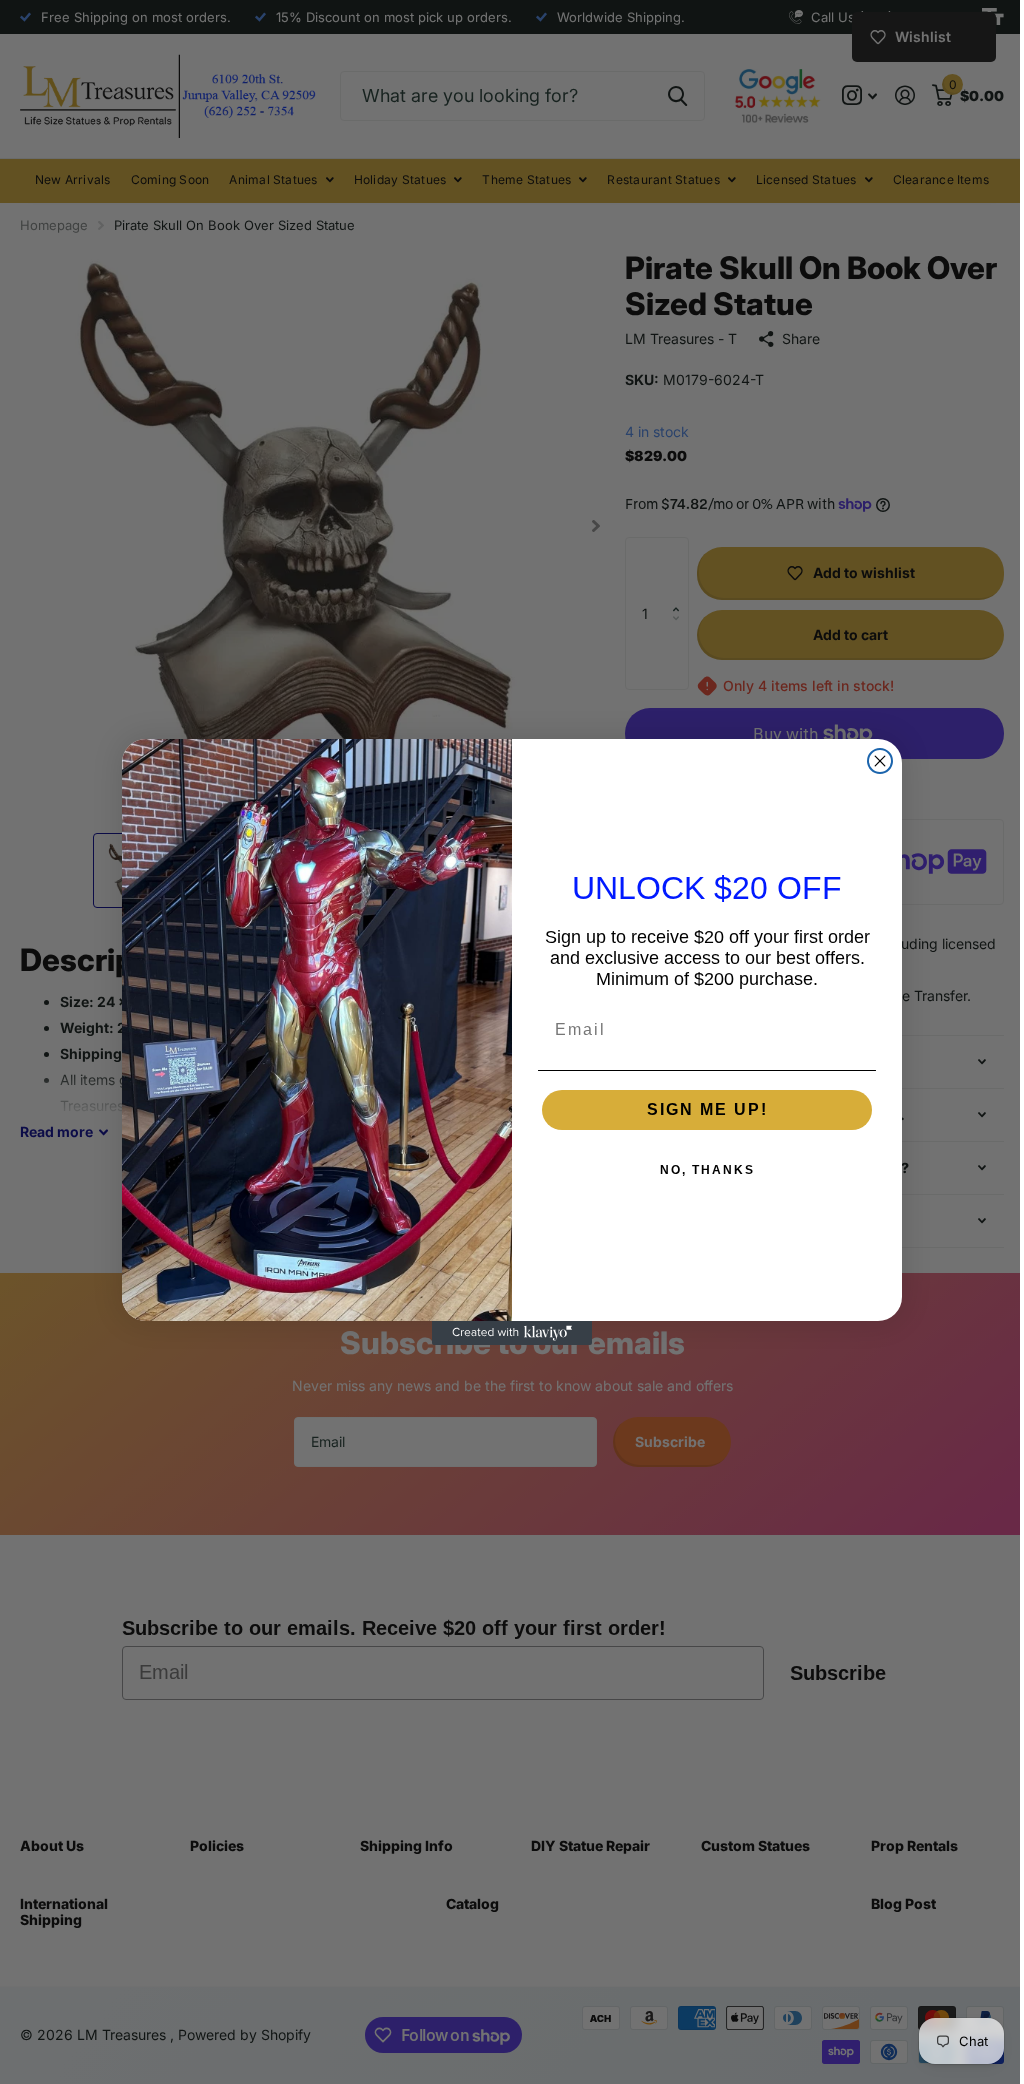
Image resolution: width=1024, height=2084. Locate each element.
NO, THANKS (699, 1170)
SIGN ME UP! (699, 1109)
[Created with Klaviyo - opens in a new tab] (505, 1333)
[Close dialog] (873, 761)
